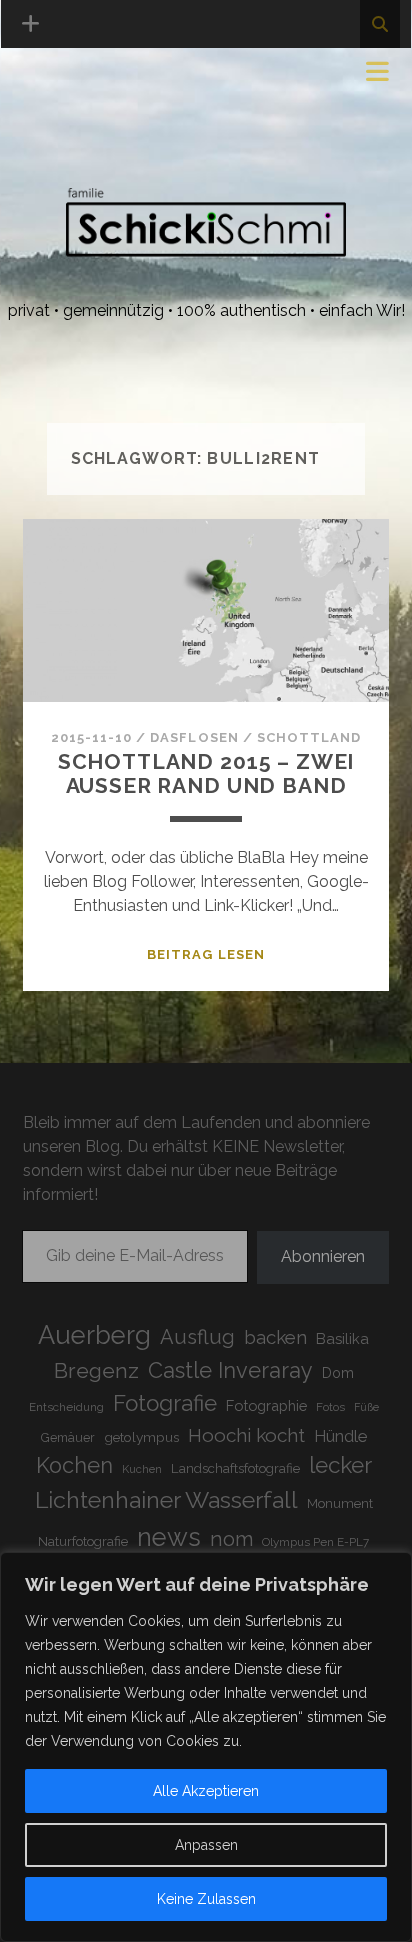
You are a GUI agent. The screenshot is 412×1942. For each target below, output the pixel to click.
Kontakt (61, 125)
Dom (338, 1372)
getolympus (141, 1437)
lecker (340, 1465)
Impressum (68, 77)
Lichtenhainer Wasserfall (166, 1499)
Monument (340, 1503)
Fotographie (266, 1405)
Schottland (309, 737)
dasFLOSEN (194, 737)
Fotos (330, 1407)
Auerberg (94, 1335)
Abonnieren (323, 1256)
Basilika (342, 1338)
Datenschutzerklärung (126, 101)
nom (231, 1539)
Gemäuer (68, 1437)
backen (275, 1337)
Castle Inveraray (230, 1370)
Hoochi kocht (246, 1435)
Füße (366, 1407)
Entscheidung (66, 1407)
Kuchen (142, 1469)
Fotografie (165, 1403)
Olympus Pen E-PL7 (315, 1542)
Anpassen (206, 1845)
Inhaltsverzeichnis (107, 149)
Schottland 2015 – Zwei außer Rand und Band (206, 773)
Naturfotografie (83, 1541)
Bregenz (96, 1370)
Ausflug (197, 1337)
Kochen (74, 1465)
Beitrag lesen (206, 954)
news (169, 1537)
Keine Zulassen (206, 1899)
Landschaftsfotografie (235, 1468)
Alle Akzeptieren (206, 1791)
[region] (206, 1747)
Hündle (340, 1436)
